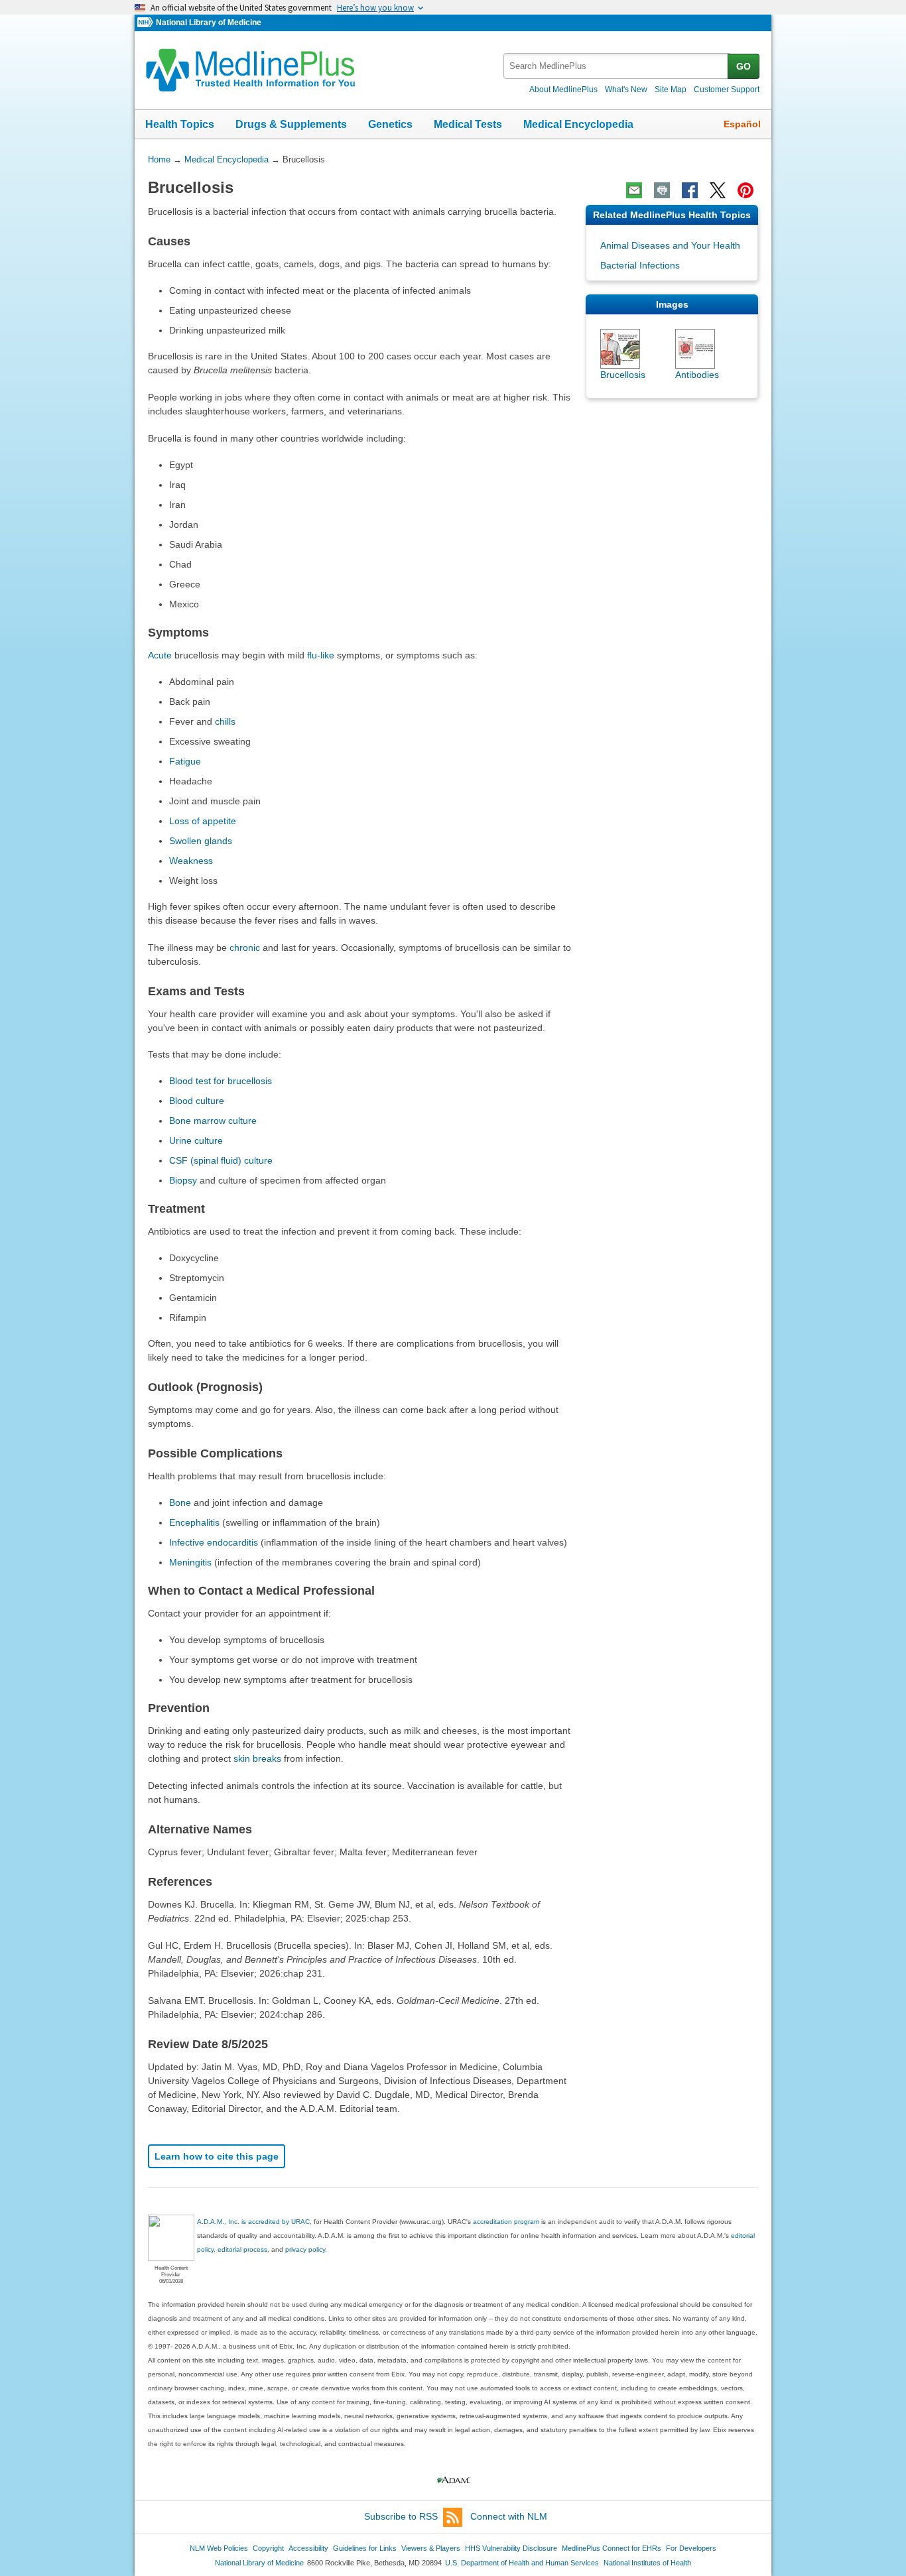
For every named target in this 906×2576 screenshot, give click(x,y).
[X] (718, 190)
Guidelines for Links (365, 2548)
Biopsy (183, 1180)
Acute (160, 655)
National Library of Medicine (209, 23)
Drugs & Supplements (291, 124)
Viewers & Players (431, 2548)
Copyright (268, 2548)
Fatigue (185, 761)
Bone (180, 1503)
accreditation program (506, 2222)
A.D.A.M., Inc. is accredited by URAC (253, 2222)
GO (744, 66)
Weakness (191, 861)
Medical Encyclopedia (578, 124)
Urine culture (196, 1140)
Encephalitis (194, 1522)
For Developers (691, 2548)
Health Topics (180, 124)
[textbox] (616, 66)
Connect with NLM (509, 2516)
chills (225, 721)
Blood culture (197, 1101)
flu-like (321, 655)
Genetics (390, 124)
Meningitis (190, 1562)
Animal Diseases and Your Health (670, 245)
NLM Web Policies (219, 2548)
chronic (245, 948)
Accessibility (308, 2548)
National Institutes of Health (647, 2563)
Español (742, 124)
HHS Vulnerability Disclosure (511, 2548)
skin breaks (257, 1758)
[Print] (662, 190)
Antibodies (697, 375)
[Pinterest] (745, 190)
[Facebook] (690, 190)
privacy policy (305, 2249)
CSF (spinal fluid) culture (221, 1160)
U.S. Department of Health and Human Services (522, 2563)
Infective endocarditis (214, 1542)
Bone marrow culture (213, 1121)
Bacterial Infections (640, 265)
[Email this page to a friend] (634, 190)
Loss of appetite (203, 821)
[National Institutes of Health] (147, 23)
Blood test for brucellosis (221, 1081)
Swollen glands (201, 841)
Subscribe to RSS (401, 2516)
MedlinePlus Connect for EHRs (612, 2548)
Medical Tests (468, 124)
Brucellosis (623, 375)
